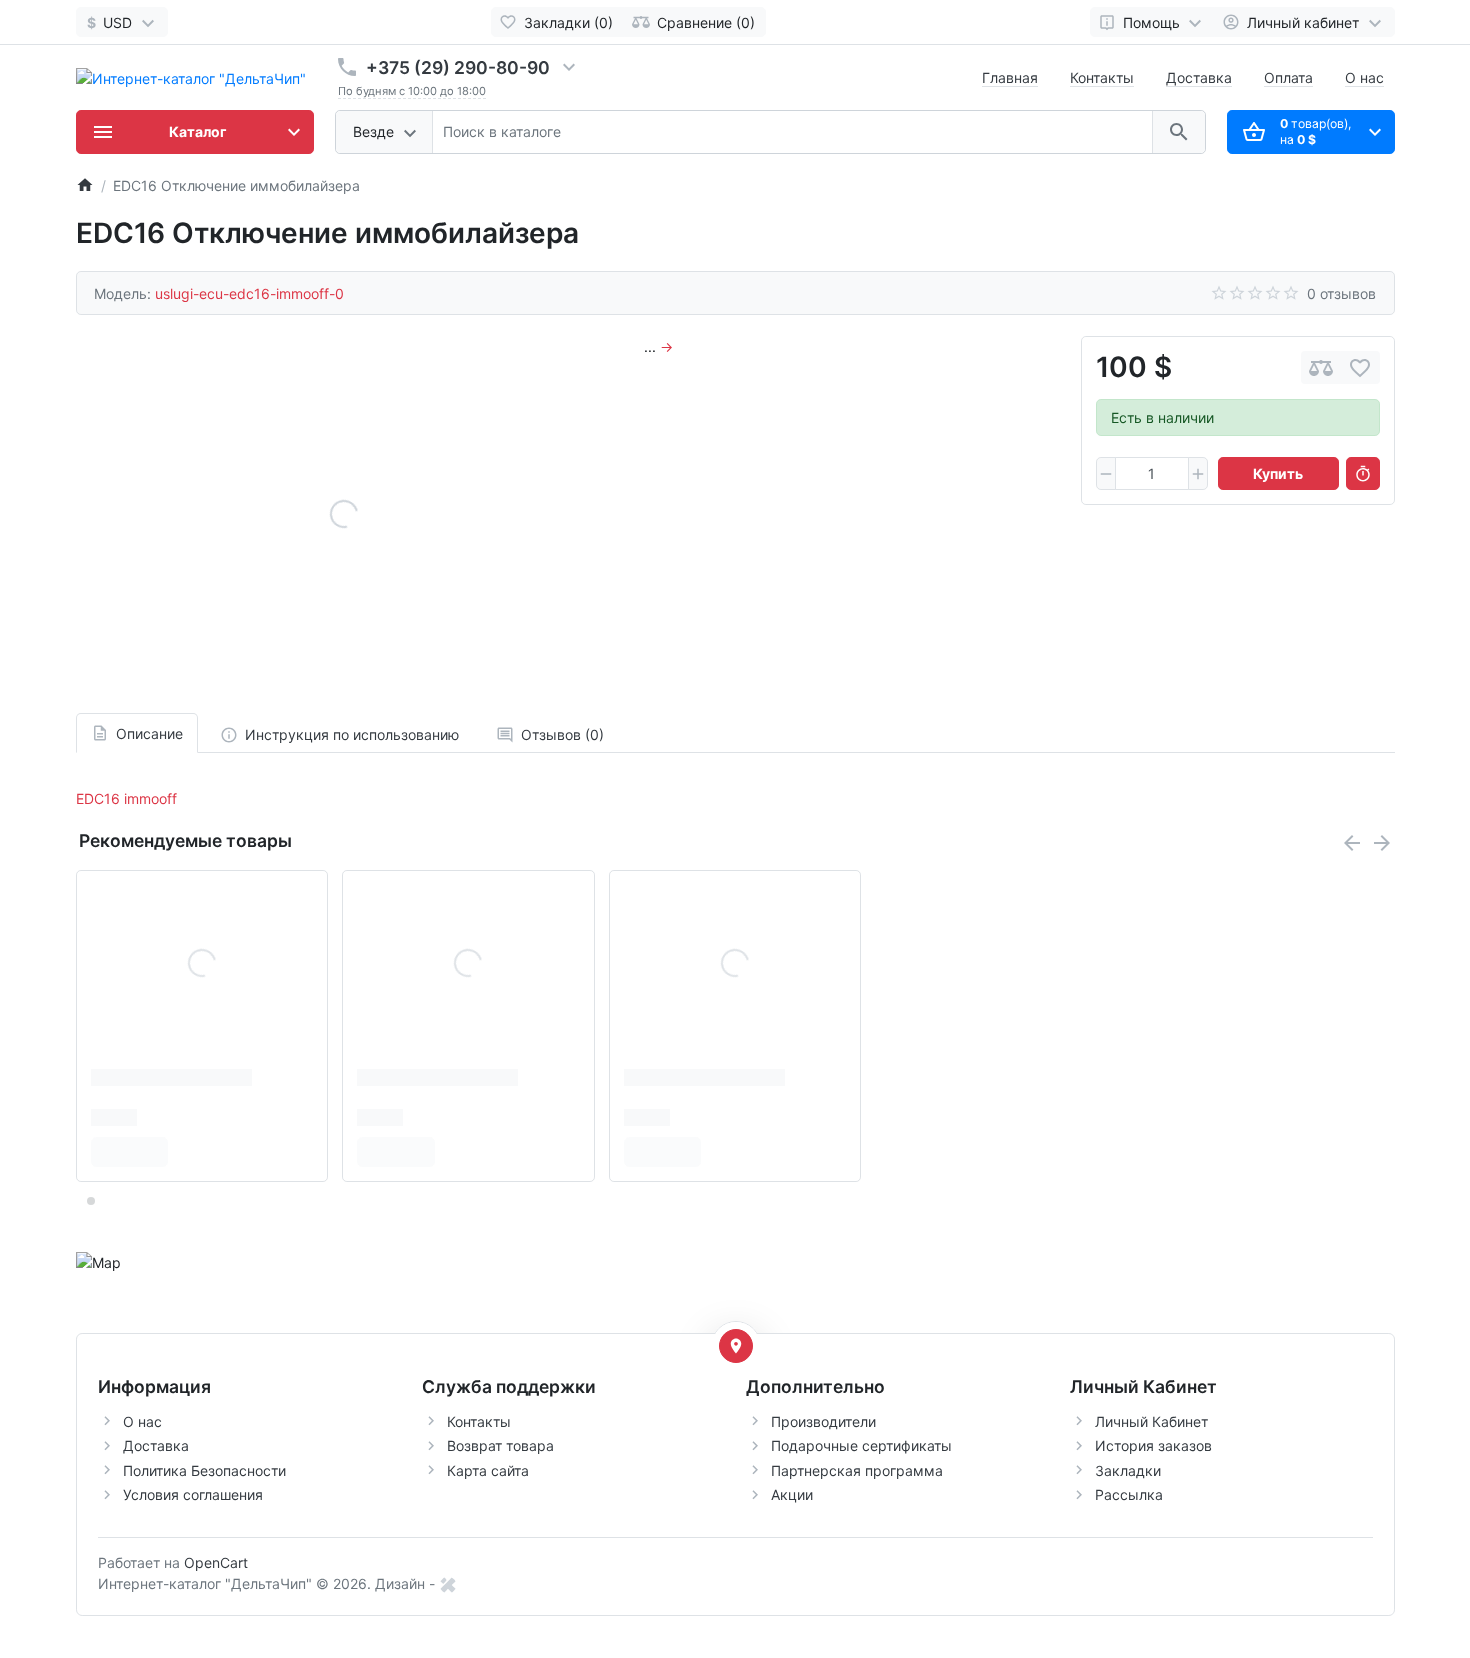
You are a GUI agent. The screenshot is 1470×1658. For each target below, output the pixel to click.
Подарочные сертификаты (861, 1445)
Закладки (1128, 1470)
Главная (1010, 77)
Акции (792, 1494)
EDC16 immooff (126, 798)
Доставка (1199, 77)
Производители (823, 1421)
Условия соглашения (193, 1494)
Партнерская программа (857, 1470)
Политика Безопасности (204, 1470)
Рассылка (1129, 1494)
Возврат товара (500, 1445)
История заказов (1153, 1445)
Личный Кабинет (1151, 1421)
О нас (1364, 77)
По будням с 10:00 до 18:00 (412, 91)
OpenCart (216, 1562)
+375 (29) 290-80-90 (458, 67)
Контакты (1102, 77)
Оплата (1288, 77)
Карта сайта (488, 1470)
